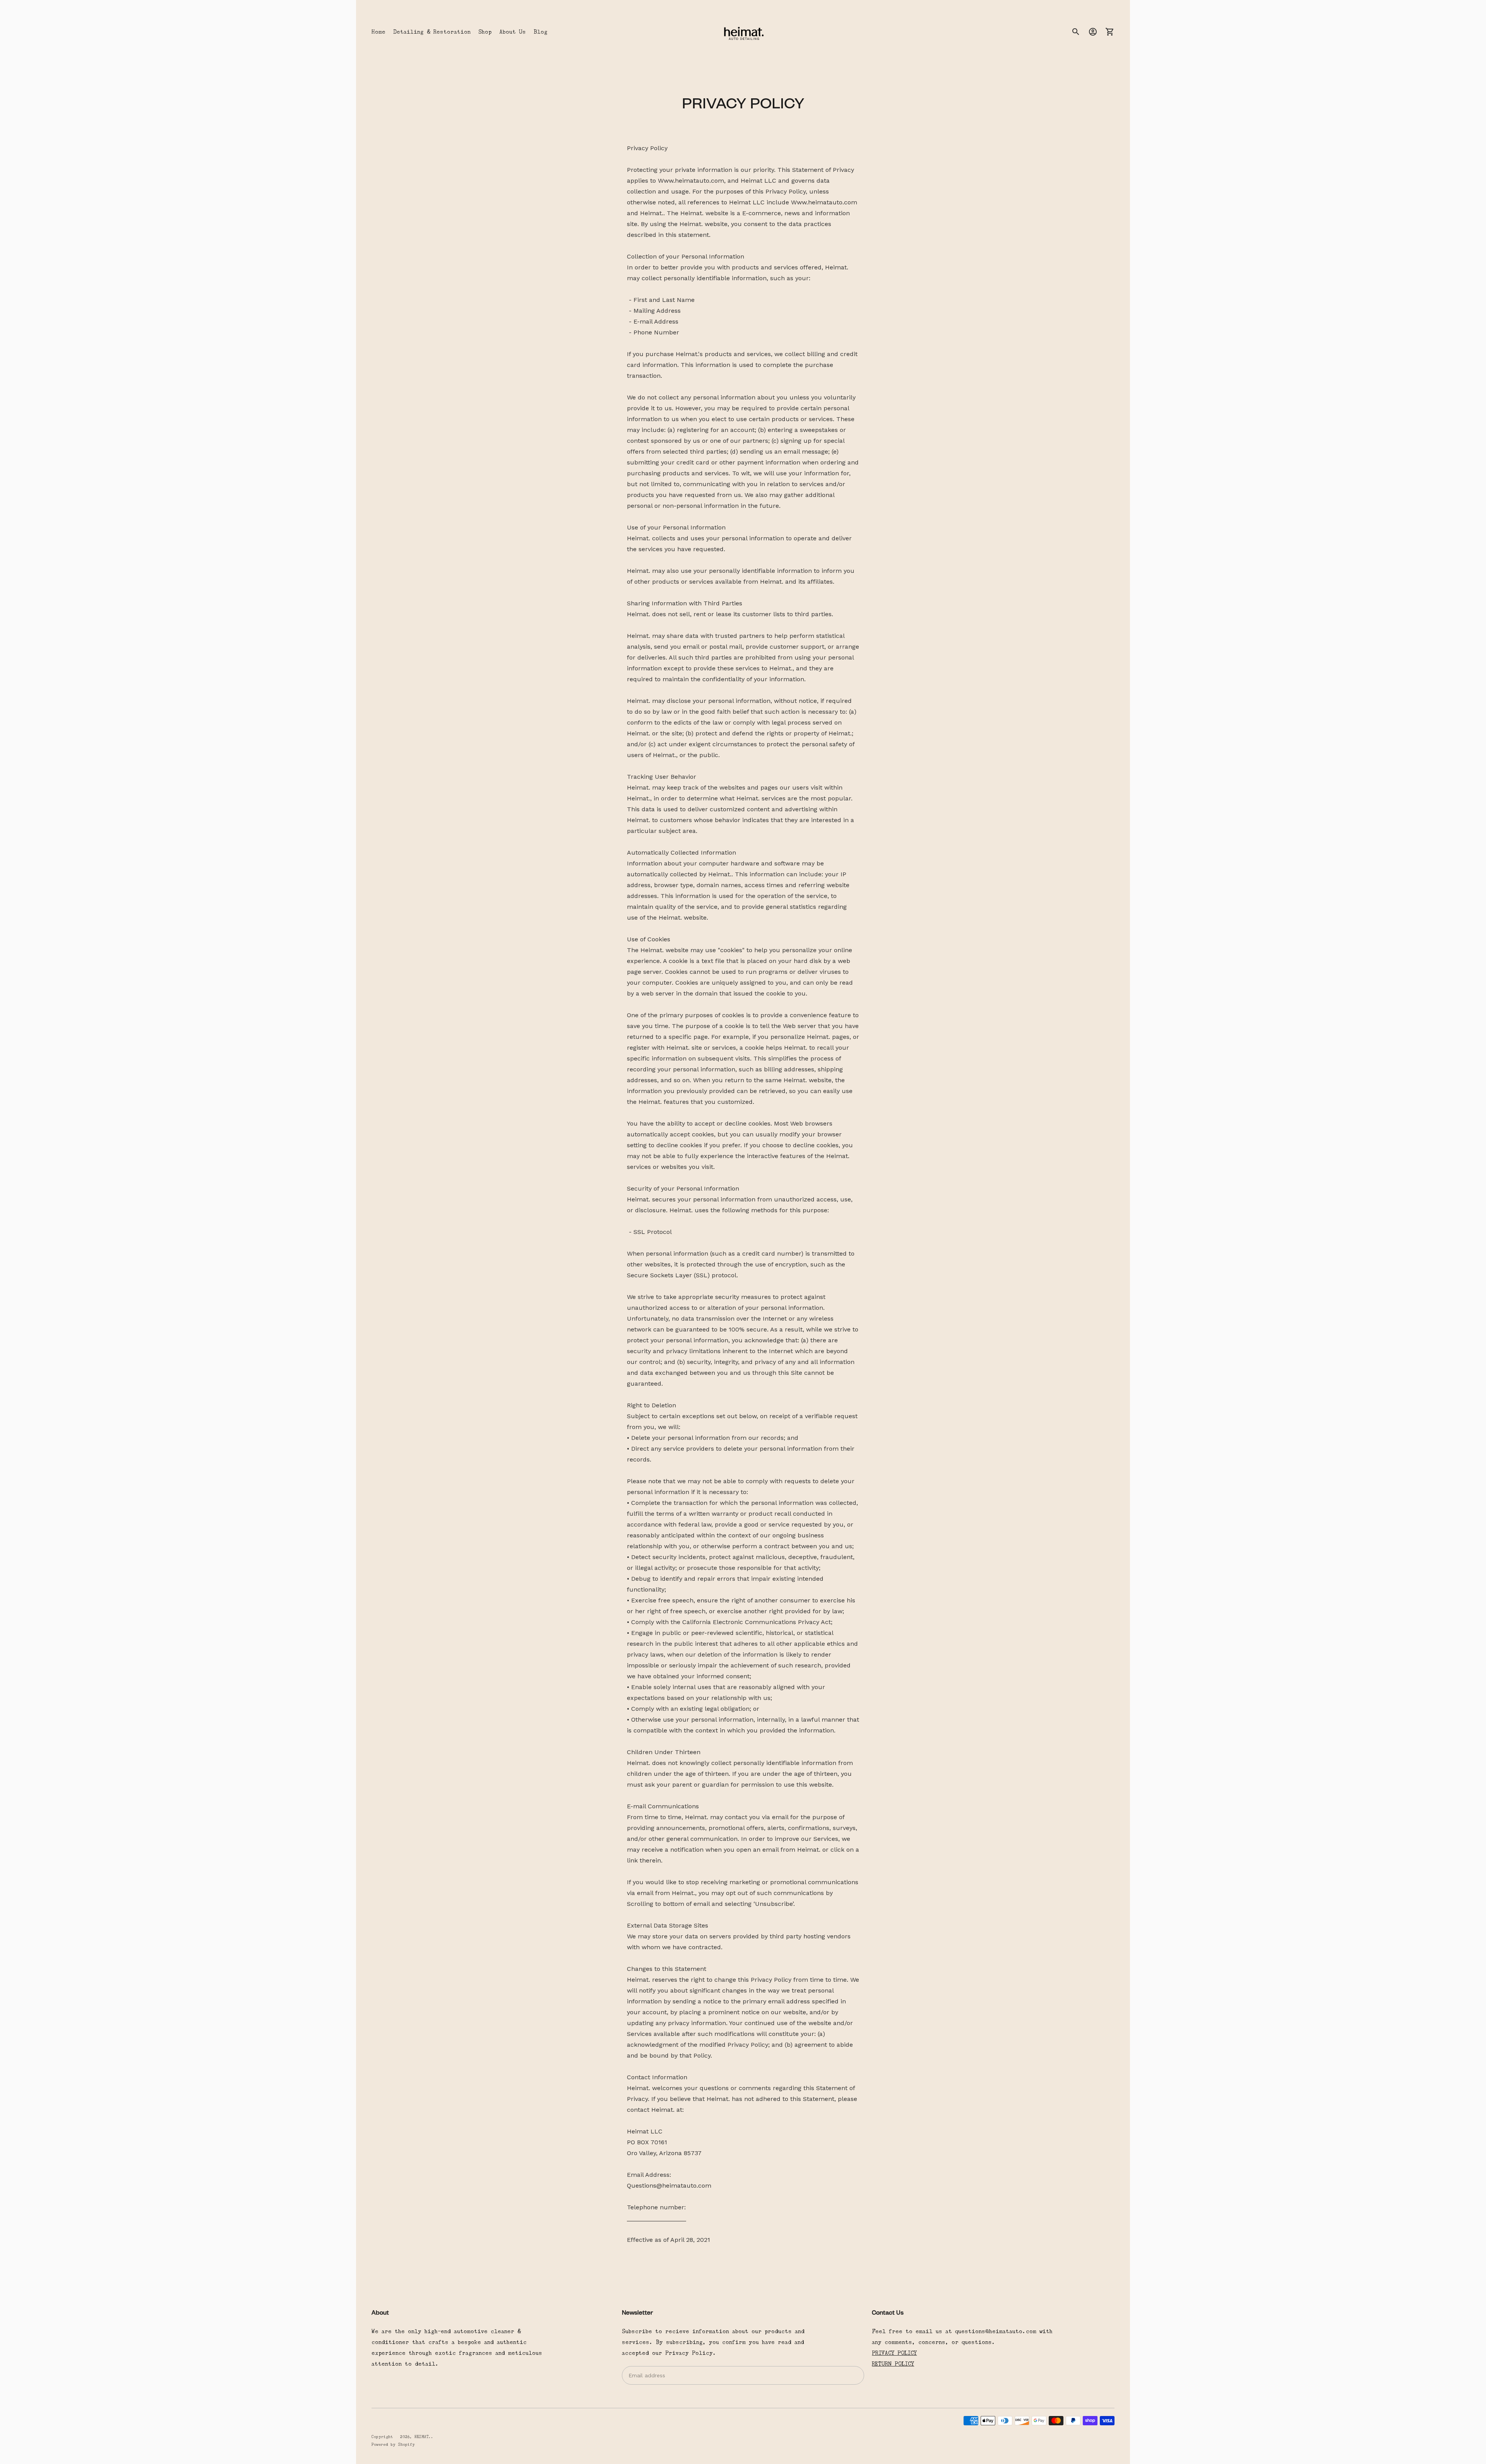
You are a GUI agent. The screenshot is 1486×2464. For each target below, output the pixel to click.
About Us (513, 32)
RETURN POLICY (893, 2364)
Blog (541, 32)
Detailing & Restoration (432, 32)
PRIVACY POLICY (894, 2353)
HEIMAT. (423, 2437)
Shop (485, 32)
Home (378, 32)
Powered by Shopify (393, 2444)
